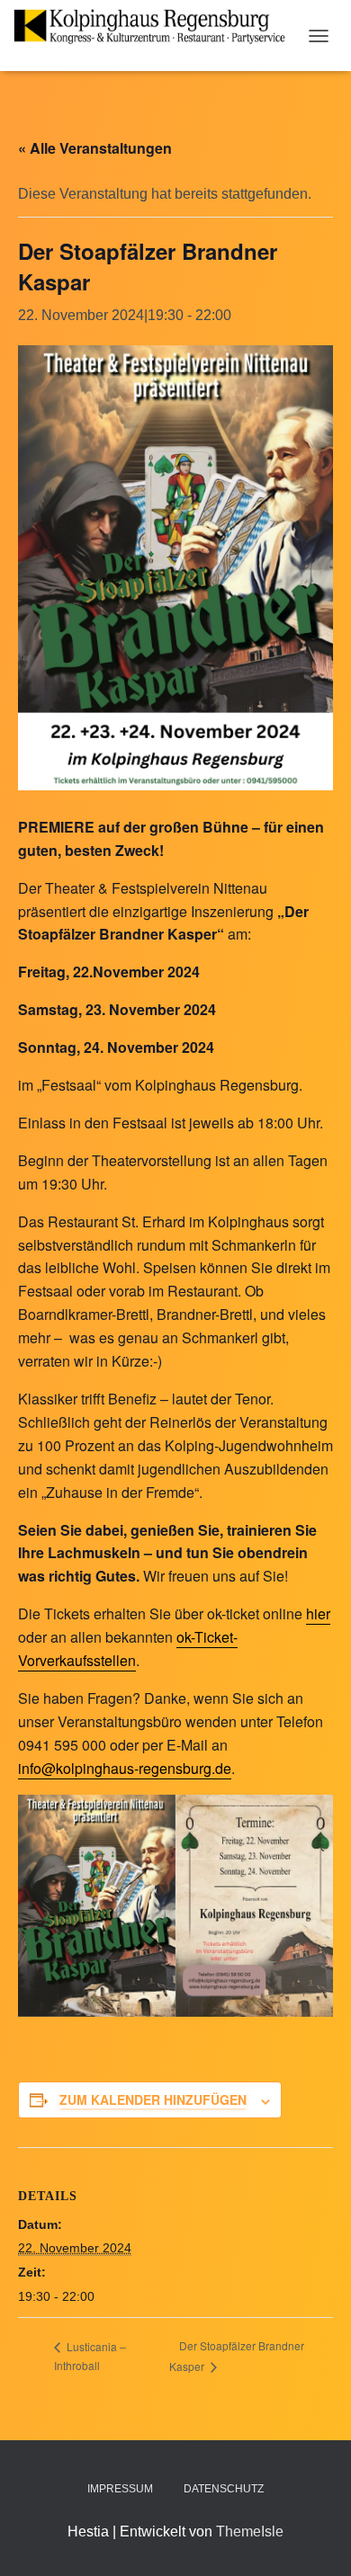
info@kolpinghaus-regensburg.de (125, 1768)
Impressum (120, 2489)
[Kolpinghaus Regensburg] (156, 27)
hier (318, 1613)
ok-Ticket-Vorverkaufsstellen (128, 1649)
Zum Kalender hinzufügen (153, 2099)
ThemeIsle (250, 2531)
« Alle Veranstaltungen (95, 148)
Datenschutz (224, 2489)
